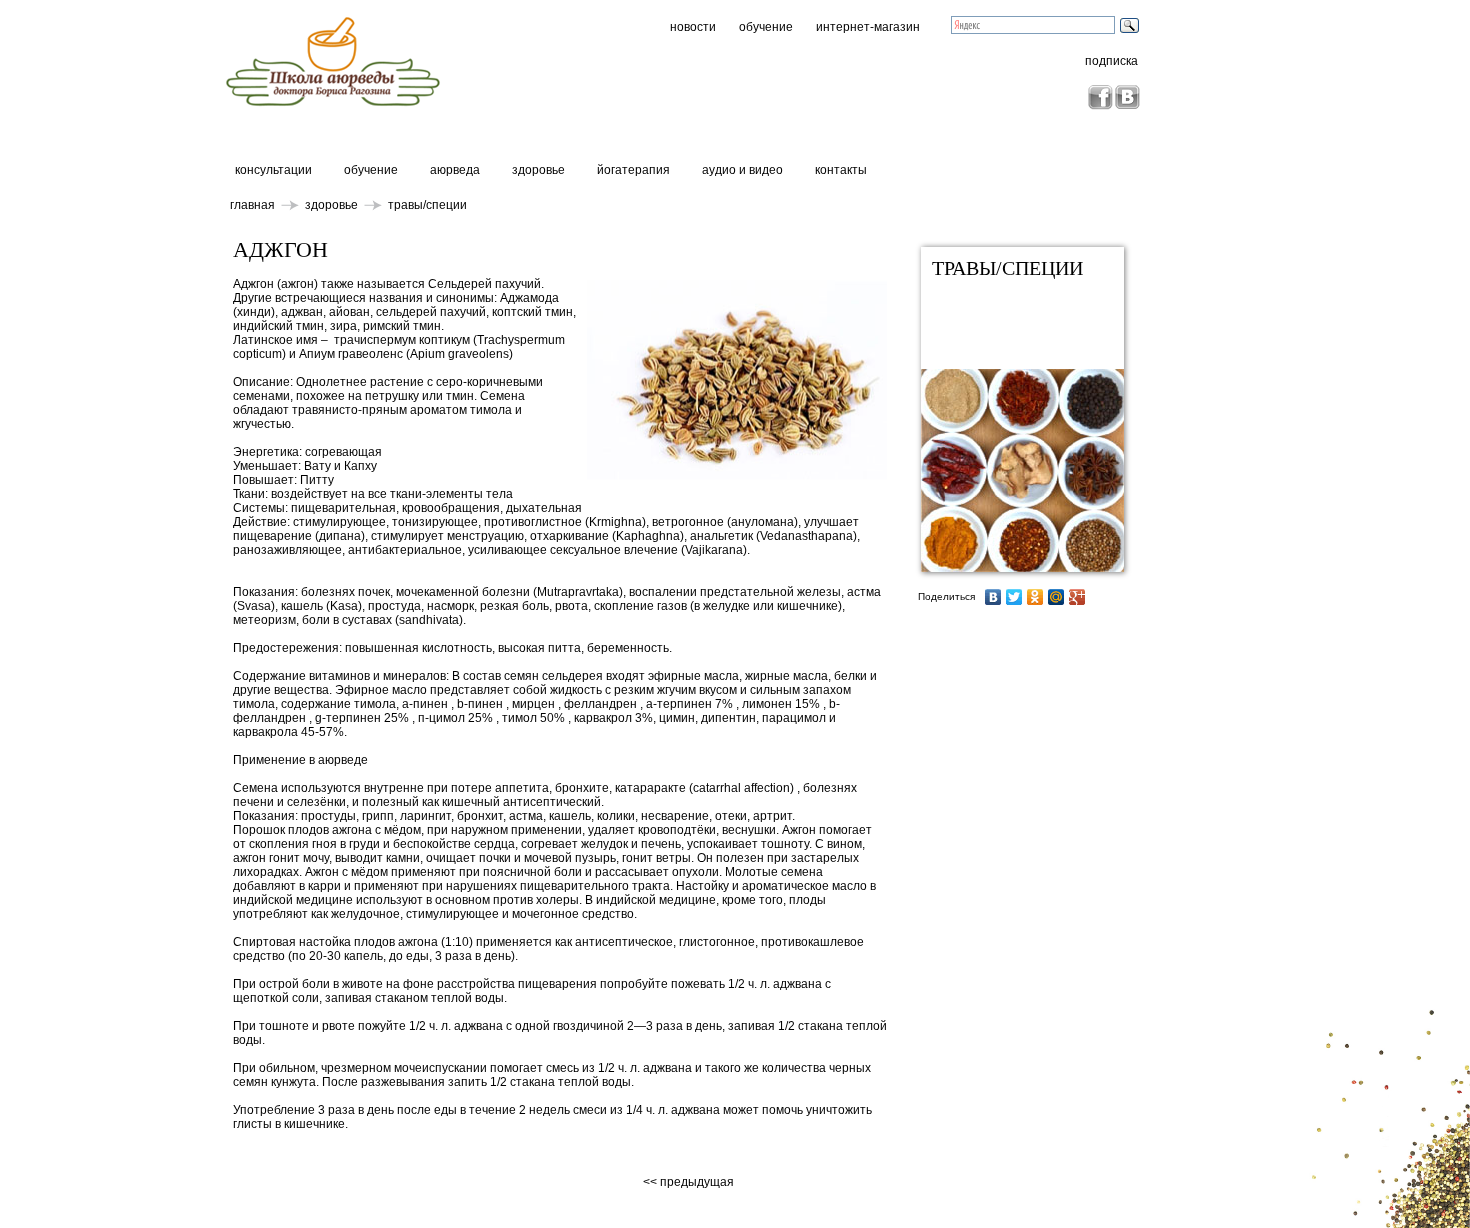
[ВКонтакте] (993, 597)
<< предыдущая (690, 1182)
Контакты (841, 170)
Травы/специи (427, 205)
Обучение (371, 170)
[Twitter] (1014, 597)
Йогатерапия (633, 170)
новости (693, 27)
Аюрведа (455, 170)
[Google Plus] (1077, 597)
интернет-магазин (868, 27)
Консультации (273, 170)
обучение (766, 27)
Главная (252, 205)
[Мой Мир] (1056, 597)
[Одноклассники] (1035, 597)
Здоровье (538, 170)
